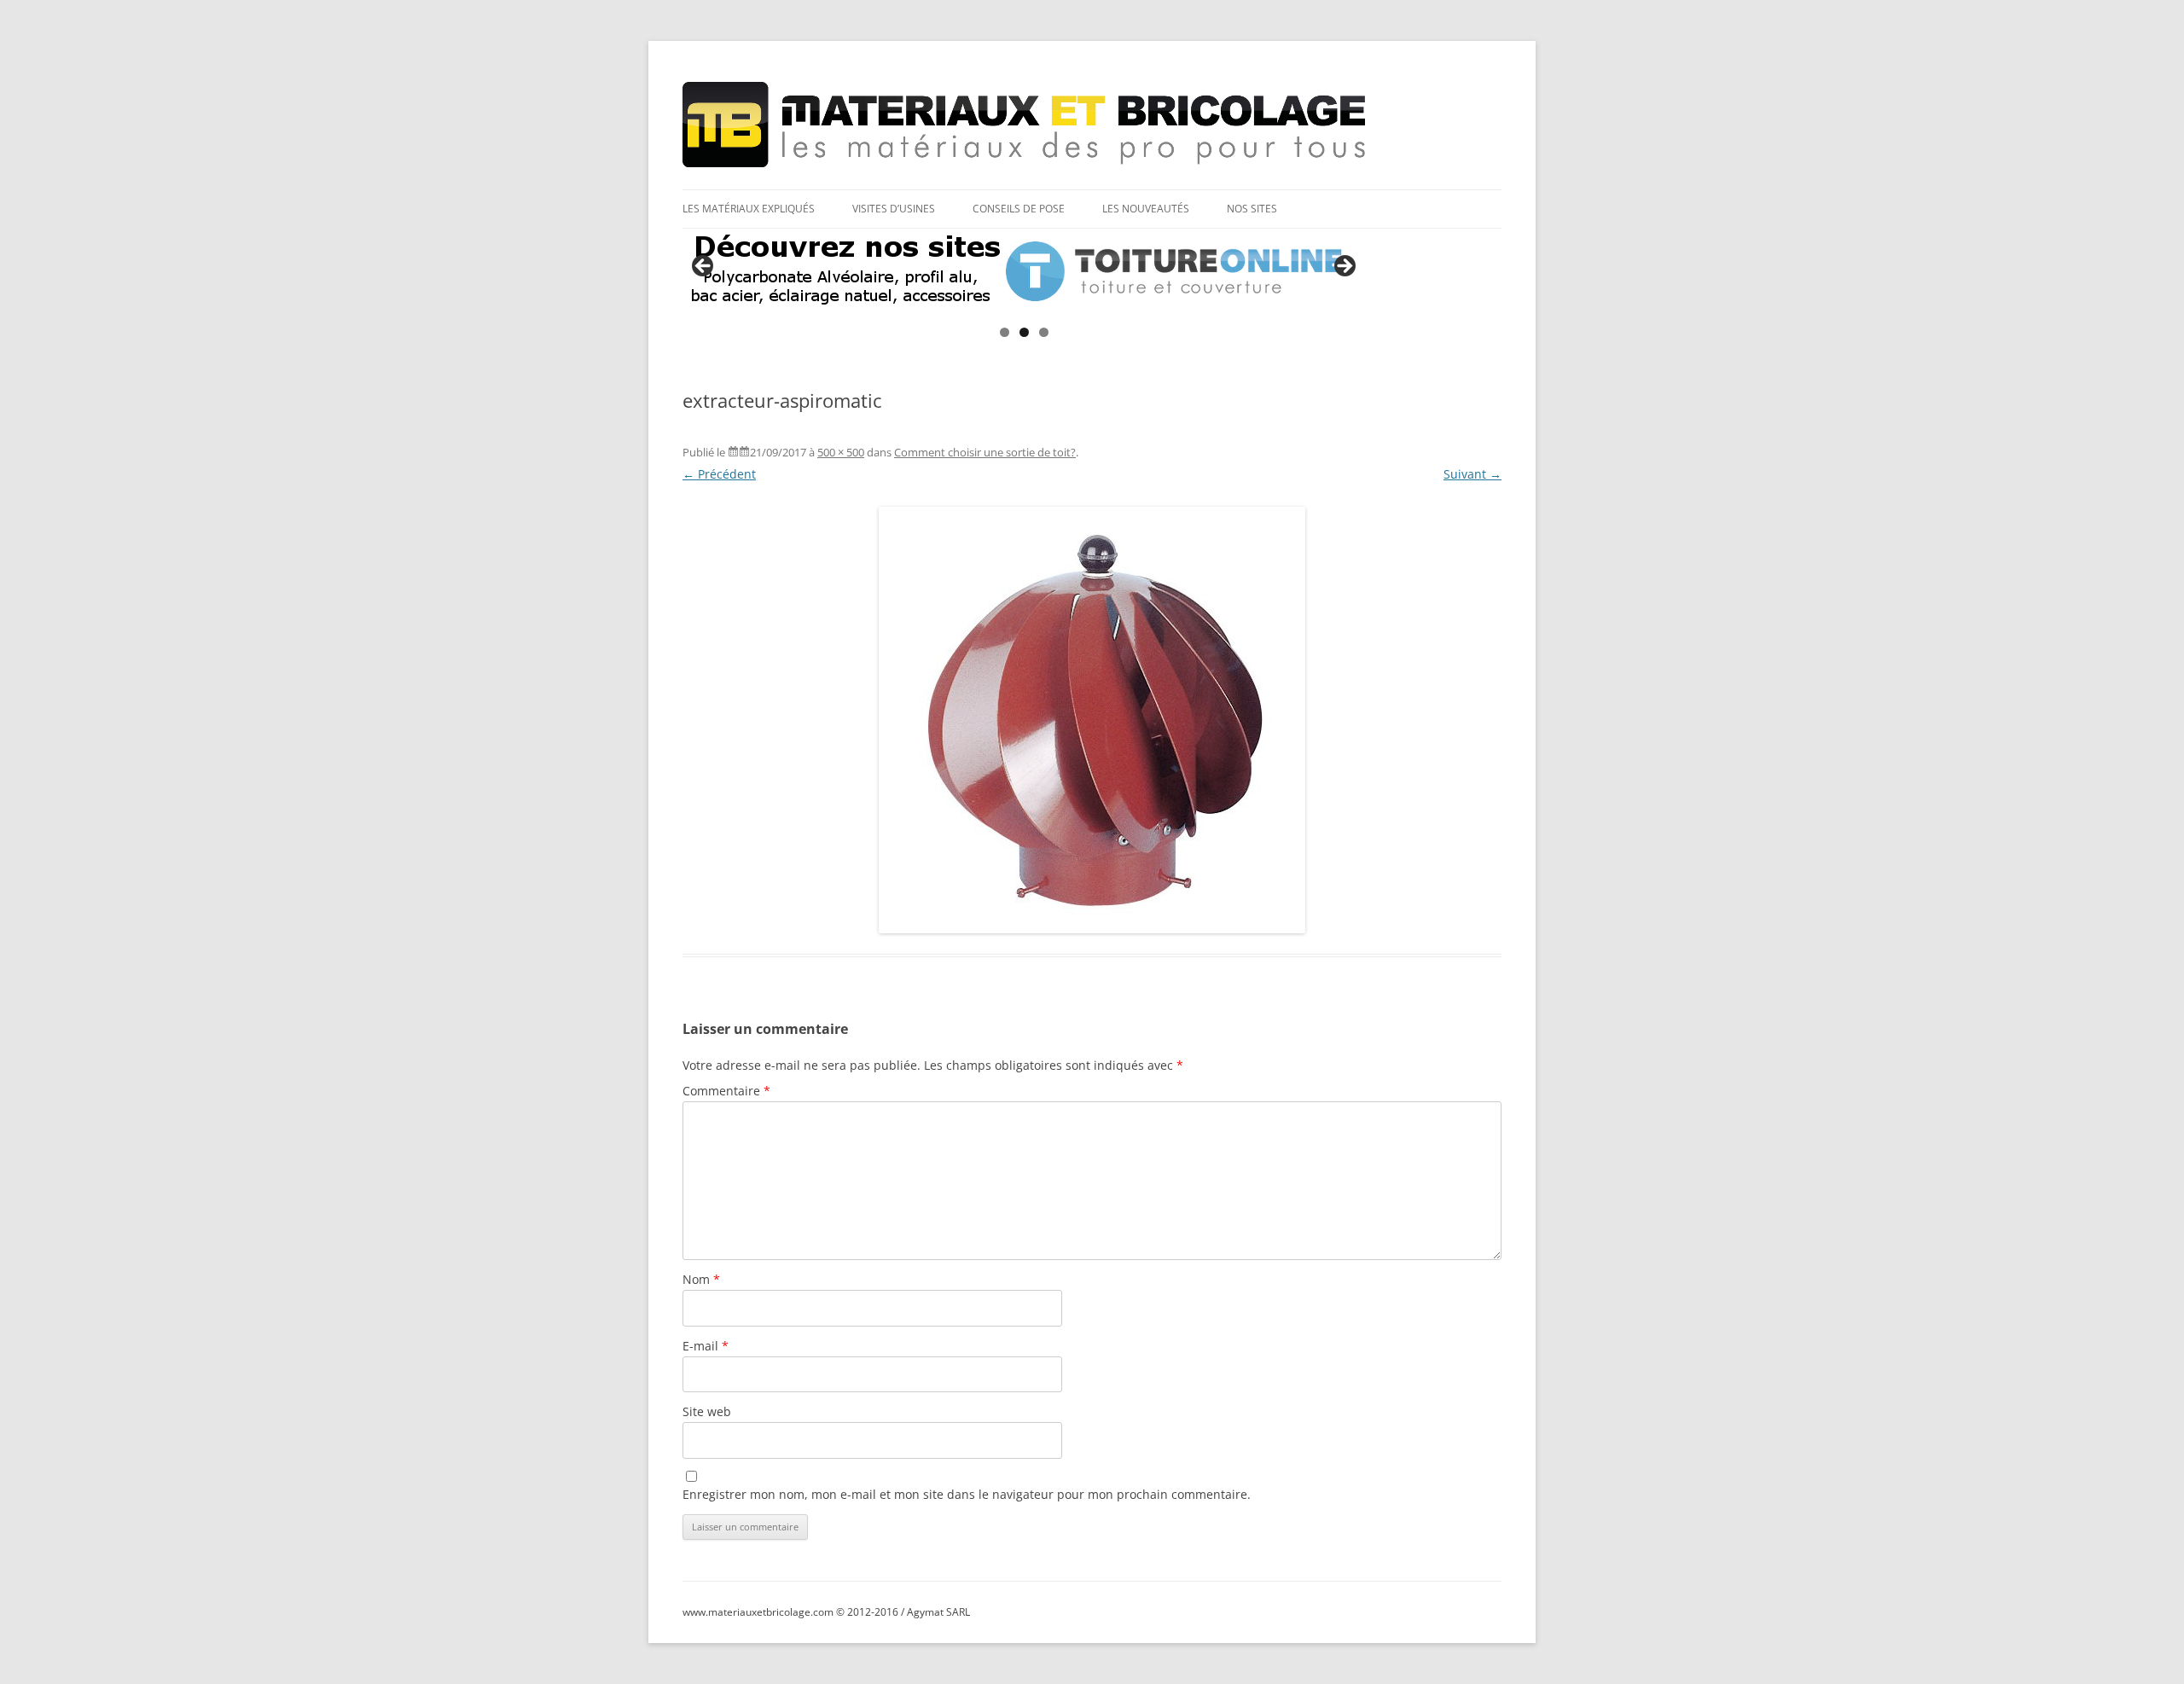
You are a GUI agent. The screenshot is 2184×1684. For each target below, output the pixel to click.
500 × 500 (841, 452)
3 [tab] (1044, 332)
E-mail (706, 1346)
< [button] (704, 267)
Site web (707, 1411)
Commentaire (726, 1091)
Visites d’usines (894, 209)
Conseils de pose (1019, 209)
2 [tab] (1024, 332)
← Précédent (719, 474)
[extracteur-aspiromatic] (1092, 720)
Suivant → (1472, 474)
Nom (701, 1279)
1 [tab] (1005, 332)
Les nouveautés (1146, 209)
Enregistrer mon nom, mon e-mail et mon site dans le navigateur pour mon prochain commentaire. (967, 1494)
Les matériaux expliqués (749, 209)
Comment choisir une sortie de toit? (985, 452)
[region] (1024, 271)
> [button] (1344, 267)
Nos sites (1252, 209)
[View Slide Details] (1024, 271)
